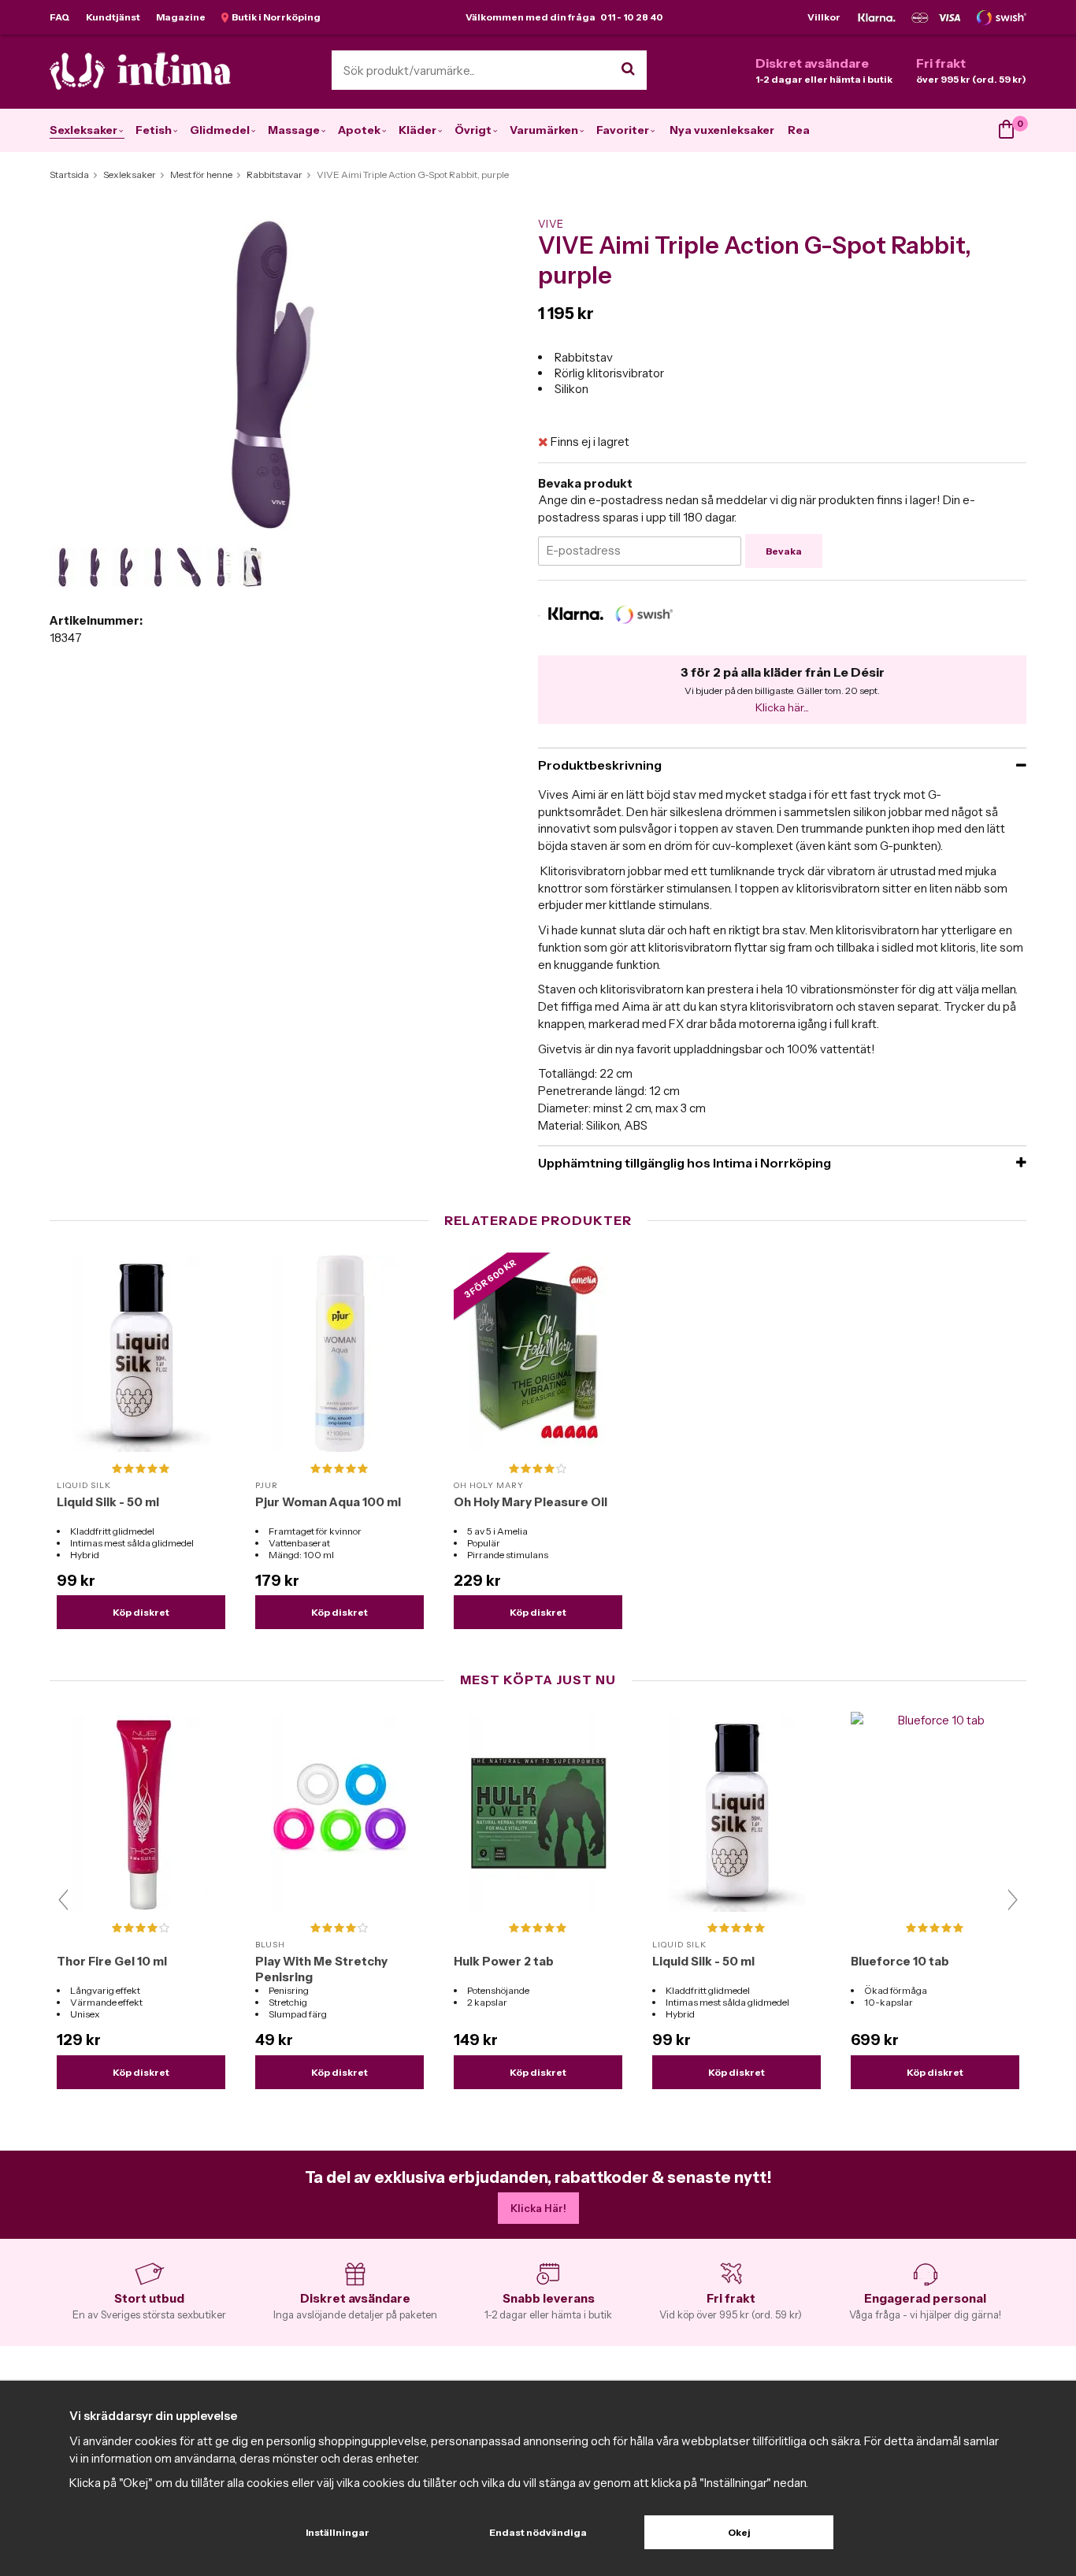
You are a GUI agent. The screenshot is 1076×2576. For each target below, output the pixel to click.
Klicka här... (782, 707)
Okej (739, 2532)
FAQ (60, 17)
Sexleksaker (83, 130)
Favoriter (623, 130)
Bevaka (784, 551)
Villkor (824, 17)
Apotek (359, 130)
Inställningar (338, 2532)
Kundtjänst (113, 17)
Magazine (181, 17)
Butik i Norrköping (275, 17)
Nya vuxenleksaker (722, 130)
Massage (294, 130)
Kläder (417, 130)
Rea (799, 130)
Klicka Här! (538, 2208)
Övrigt (473, 130)
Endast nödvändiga (538, 2532)
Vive (551, 224)
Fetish (154, 130)
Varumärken (544, 130)
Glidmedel (220, 130)
